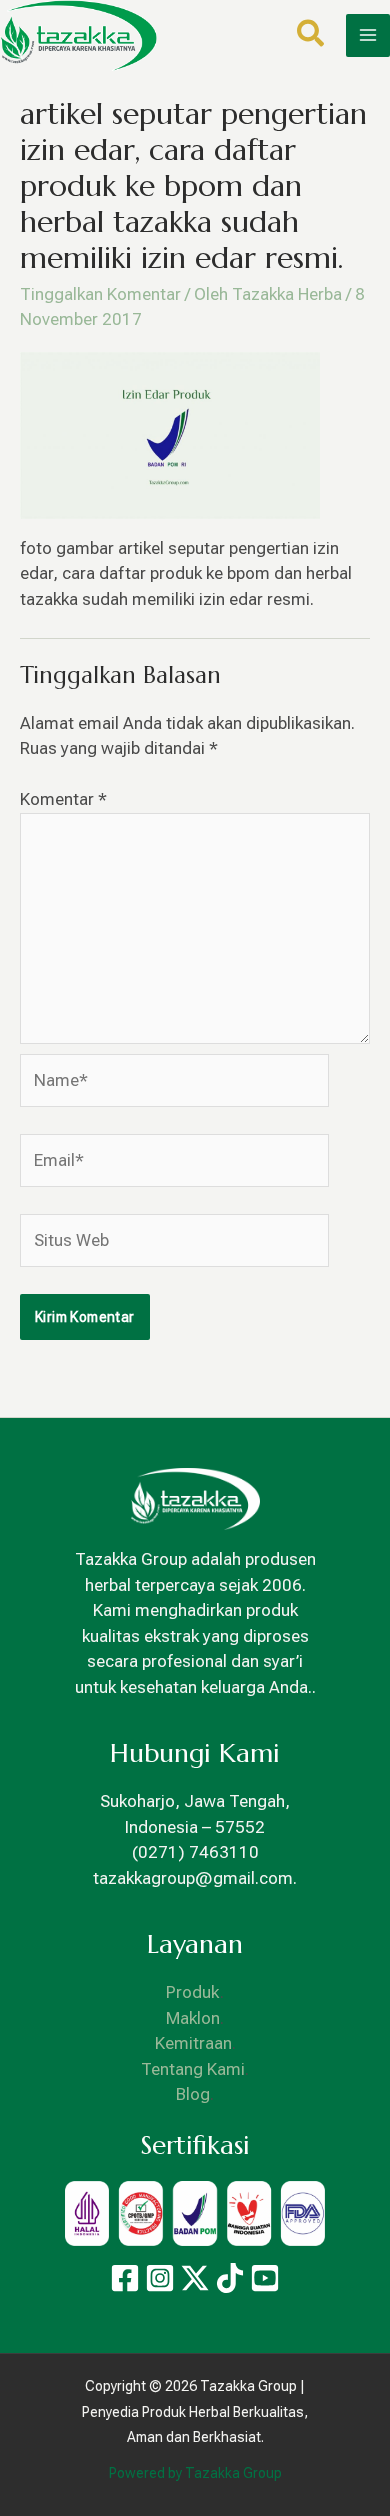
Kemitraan (193, 2043)
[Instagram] (160, 2278)
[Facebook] (125, 2278)
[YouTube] (265, 2278)
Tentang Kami (193, 2069)
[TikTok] (230, 2278)
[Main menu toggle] (368, 36)
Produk (193, 1992)
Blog (193, 2094)
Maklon (193, 2018)
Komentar (63, 799)
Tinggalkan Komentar (100, 294)
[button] (311, 37)
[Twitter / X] (195, 2278)
